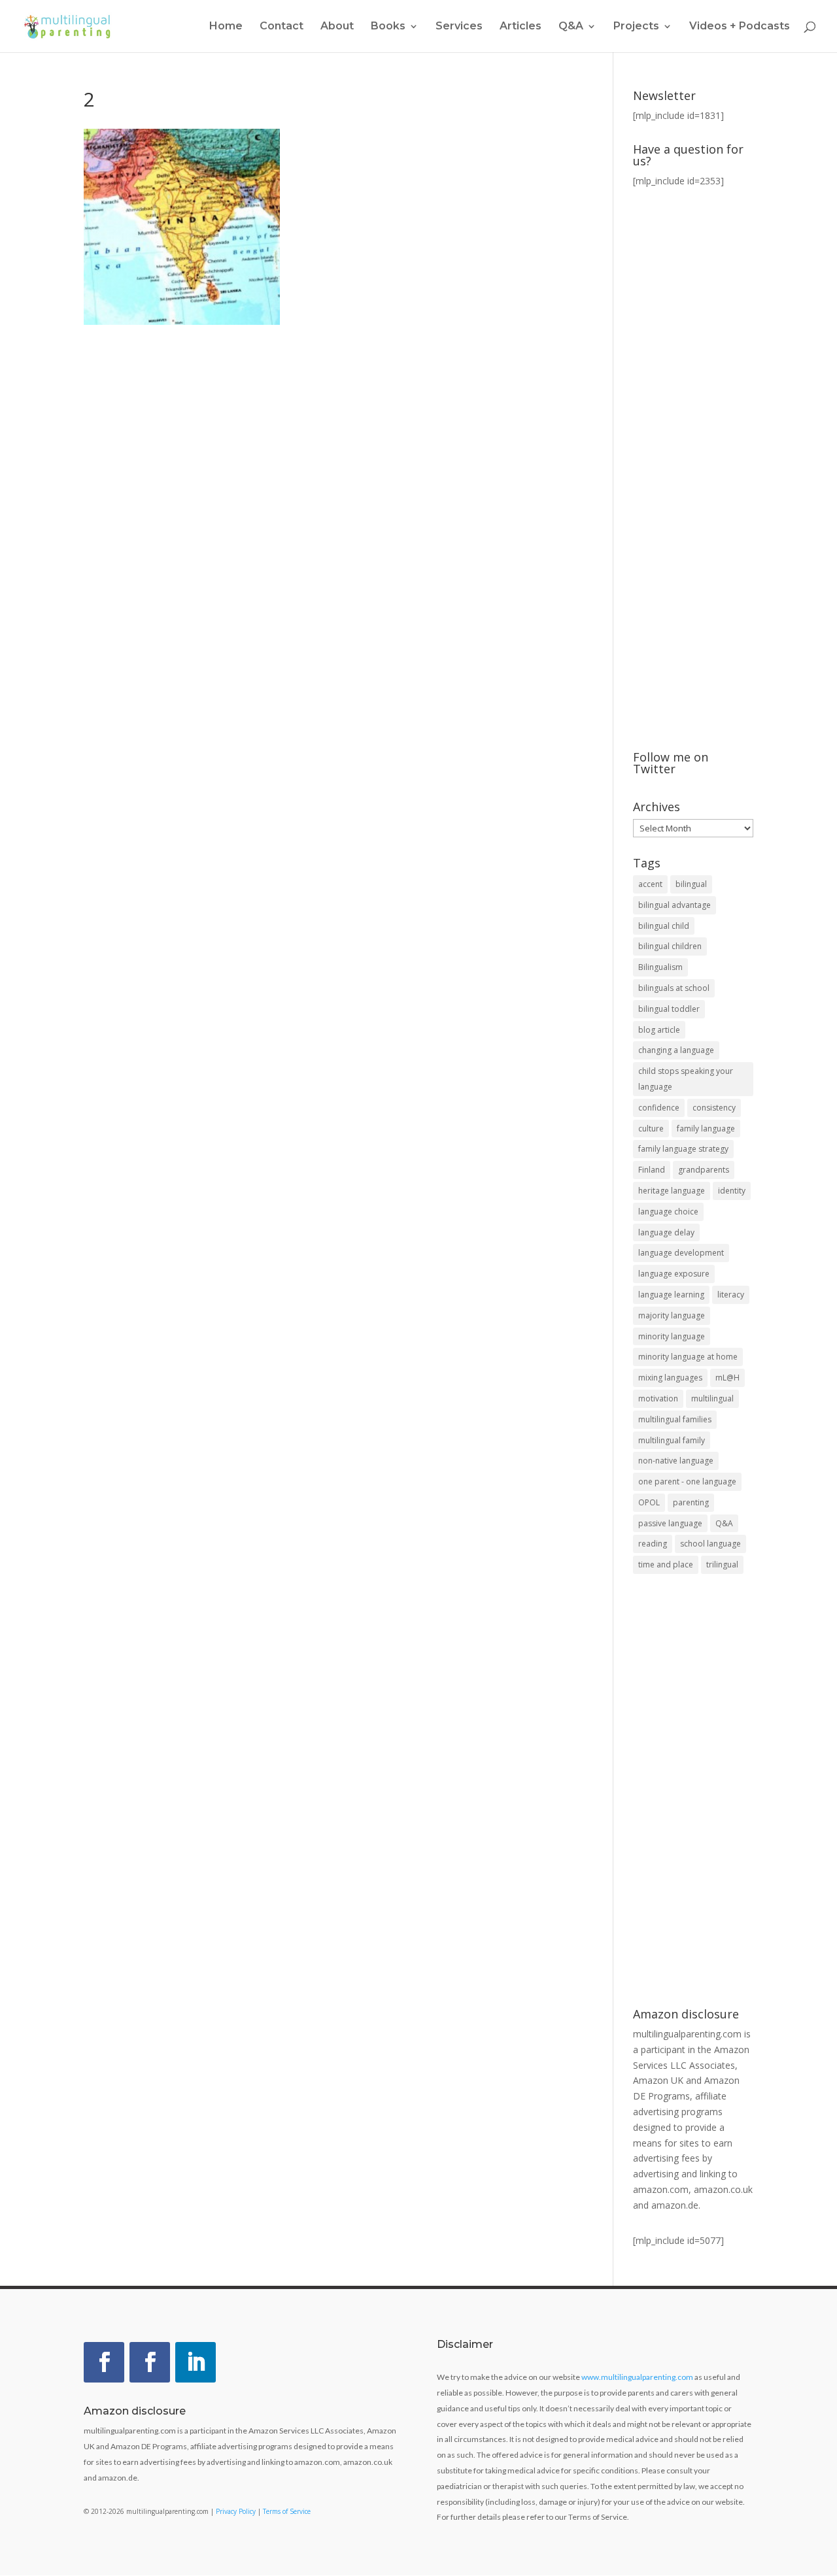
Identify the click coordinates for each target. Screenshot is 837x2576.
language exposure (674, 1274)
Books (388, 27)
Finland (652, 1170)
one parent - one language (687, 1481)
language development (681, 1253)
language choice (668, 1212)
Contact (282, 27)
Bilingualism (660, 967)
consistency (714, 1108)
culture (651, 1129)
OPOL (649, 1502)
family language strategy (683, 1149)
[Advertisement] (693, 1792)
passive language (670, 1523)
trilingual (722, 1564)
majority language (672, 1315)
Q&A (724, 1523)
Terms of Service (287, 2511)
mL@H (727, 1378)
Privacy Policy (236, 2511)
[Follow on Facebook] (104, 2362)
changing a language (676, 1050)
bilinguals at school (674, 988)
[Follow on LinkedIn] (196, 2362)
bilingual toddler (669, 1009)
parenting (691, 1502)
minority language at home (688, 1357)
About (337, 27)
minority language (672, 1336)
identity (732, 1191)
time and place (666, 1564)
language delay (666, 1232)
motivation (658, 1398)
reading (653, 1544)
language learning (671, 1295)
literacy (731, 1295)
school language (710, 1544)
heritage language (672, 1191)
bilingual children (670, 946)
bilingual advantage (675, 905)
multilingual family (672, 1440)
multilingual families (675, 1419)
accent (650, 884)
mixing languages (670, 1378)
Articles (521, 27)
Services (459, 27)
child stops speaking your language (686, 1079)
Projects (636, 27)
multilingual (712, 1398)
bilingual (691, 884)
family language (706, 1129)
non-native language (676, 1461)
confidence (659, 1108)
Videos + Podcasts (740, 27)
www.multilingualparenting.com (637, 2377)
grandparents (704, 1170)
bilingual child (664, 926)
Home (226, 27)
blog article (659, 1030)
